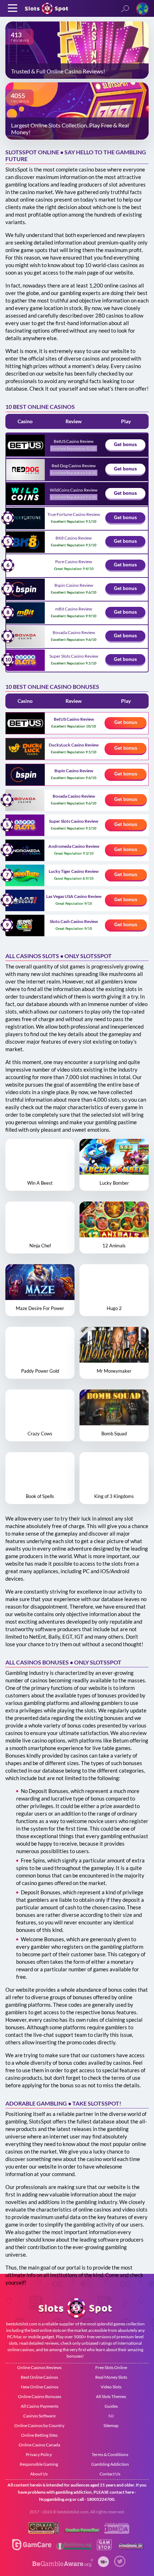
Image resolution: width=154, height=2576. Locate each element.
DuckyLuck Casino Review (74, 745)
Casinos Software (39, 2416)
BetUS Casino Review (74, 441)
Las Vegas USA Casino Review (74, 896)
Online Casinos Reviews (39, 2367)
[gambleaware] (63, 2565)
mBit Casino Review (74, 609)
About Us (39, 2474)
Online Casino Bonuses (40, 2396)
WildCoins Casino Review (74, 490)
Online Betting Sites (39, 2435)
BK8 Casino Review (74, 538)
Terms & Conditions (110, 2454)
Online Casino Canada (39, 2445)
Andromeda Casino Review (74, 846)
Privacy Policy (39, 2454)
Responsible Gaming (39, 2464)
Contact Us (110, 2474)
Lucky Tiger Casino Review (74, 871)
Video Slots (111, 2387)
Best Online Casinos (39, 2377)
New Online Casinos (40, 2387)
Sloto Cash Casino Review (74, 921)
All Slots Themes (111, 2396)
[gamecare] (32, 2548)
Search (125, 9)
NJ (111, 2416)
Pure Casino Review (74, 562)
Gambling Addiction (110, 2464)
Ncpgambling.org (55, 2499)
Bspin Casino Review (74, 585)
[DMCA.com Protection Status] (117, 2532)
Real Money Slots (111, 2377)
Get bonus (125, 444)
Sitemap (111, 2425)
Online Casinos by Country (39, 2425)
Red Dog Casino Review (74, 466)
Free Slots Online (111, 2367)
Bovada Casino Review (74, 632)
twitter (120, 2561)
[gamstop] (82, 2532)
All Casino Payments (40, 2406)
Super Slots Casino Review (74, 656)
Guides (111, 2406)
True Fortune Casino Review (74, 514)
